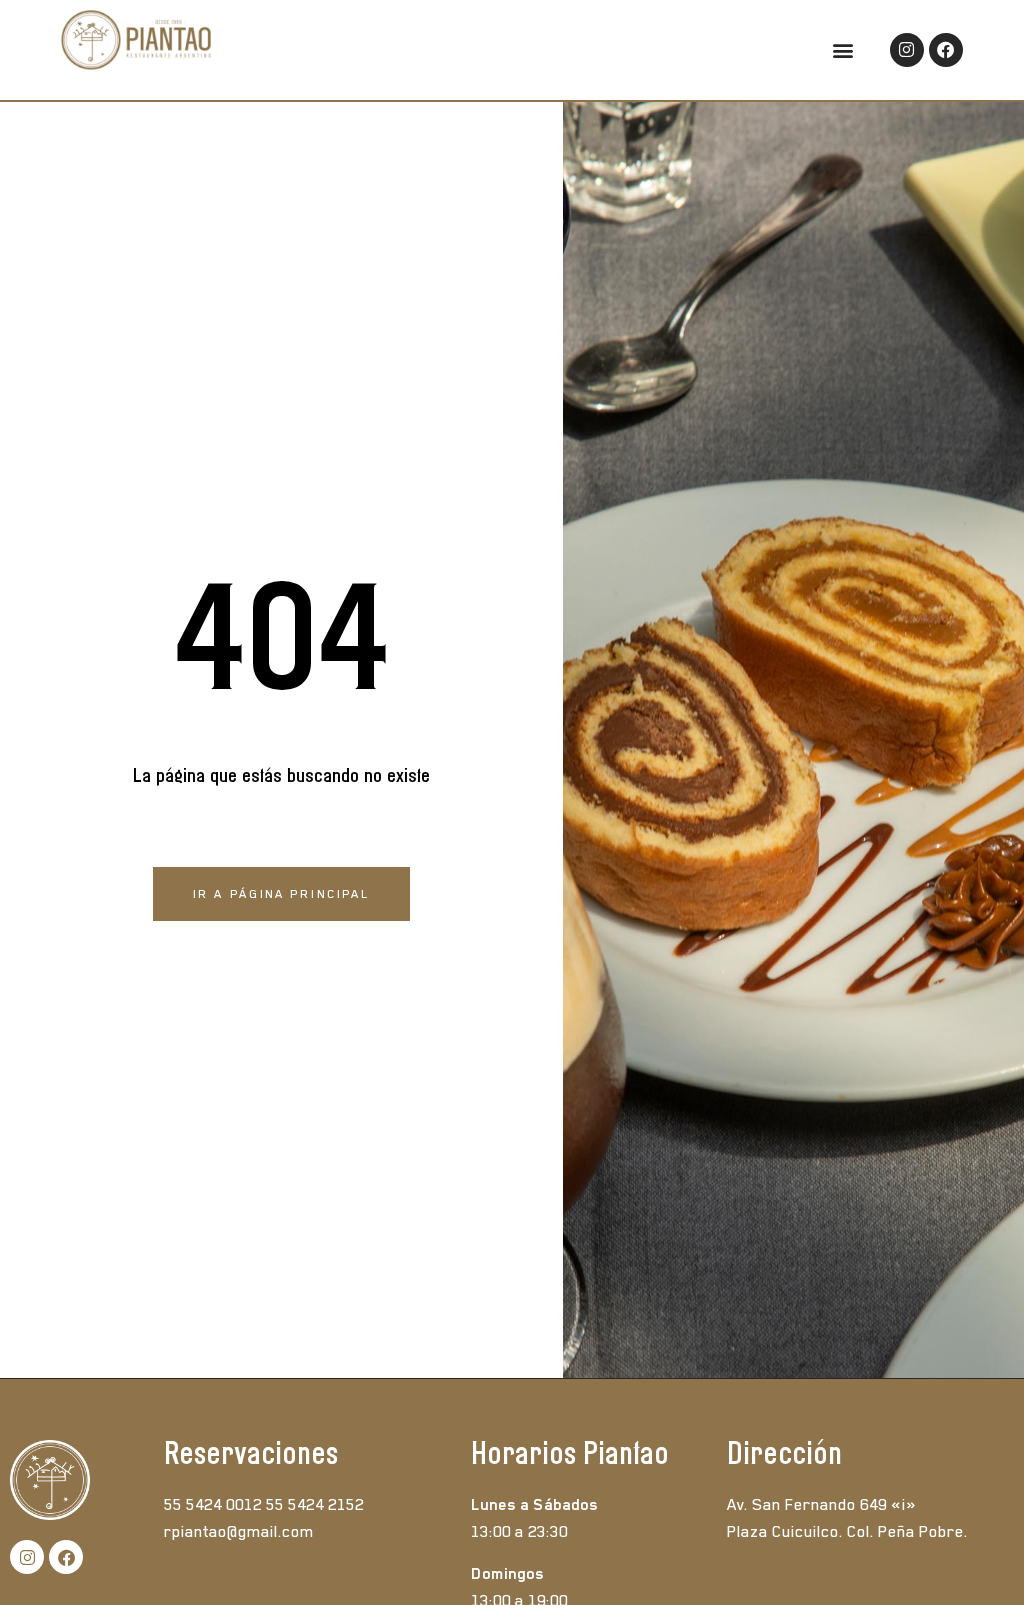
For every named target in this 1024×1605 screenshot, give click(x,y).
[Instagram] (907, 50)
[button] (843, 49)
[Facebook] (946, 50)
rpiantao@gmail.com (239, 1532)
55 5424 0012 (213, 1505)
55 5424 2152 (315, 1505)
